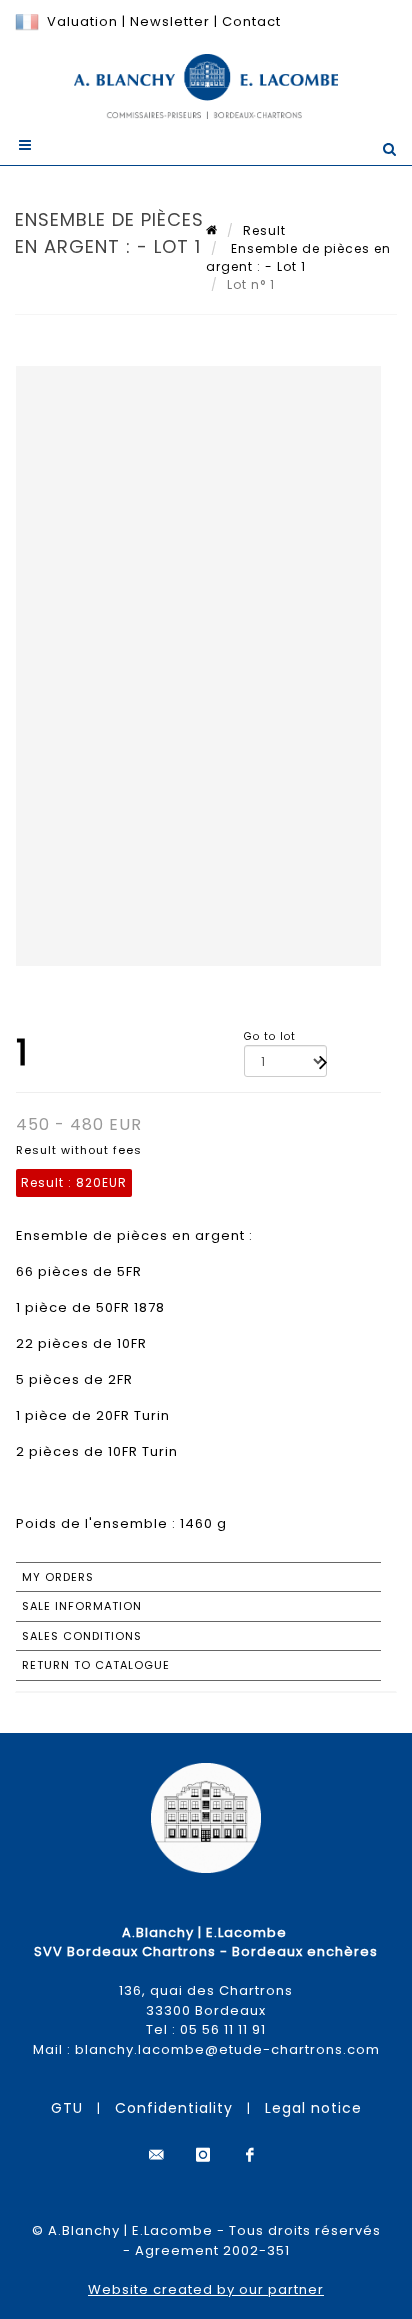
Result (264, 230)
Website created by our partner (206, 2289)
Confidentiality (174, 2108)
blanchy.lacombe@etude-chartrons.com (227, 2049)
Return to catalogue (96, 1665)
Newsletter (168, 21)
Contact (251, 21)
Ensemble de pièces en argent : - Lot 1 (298, 257)
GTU (67, 2108)
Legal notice (313, 2108)
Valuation (82, 21)
